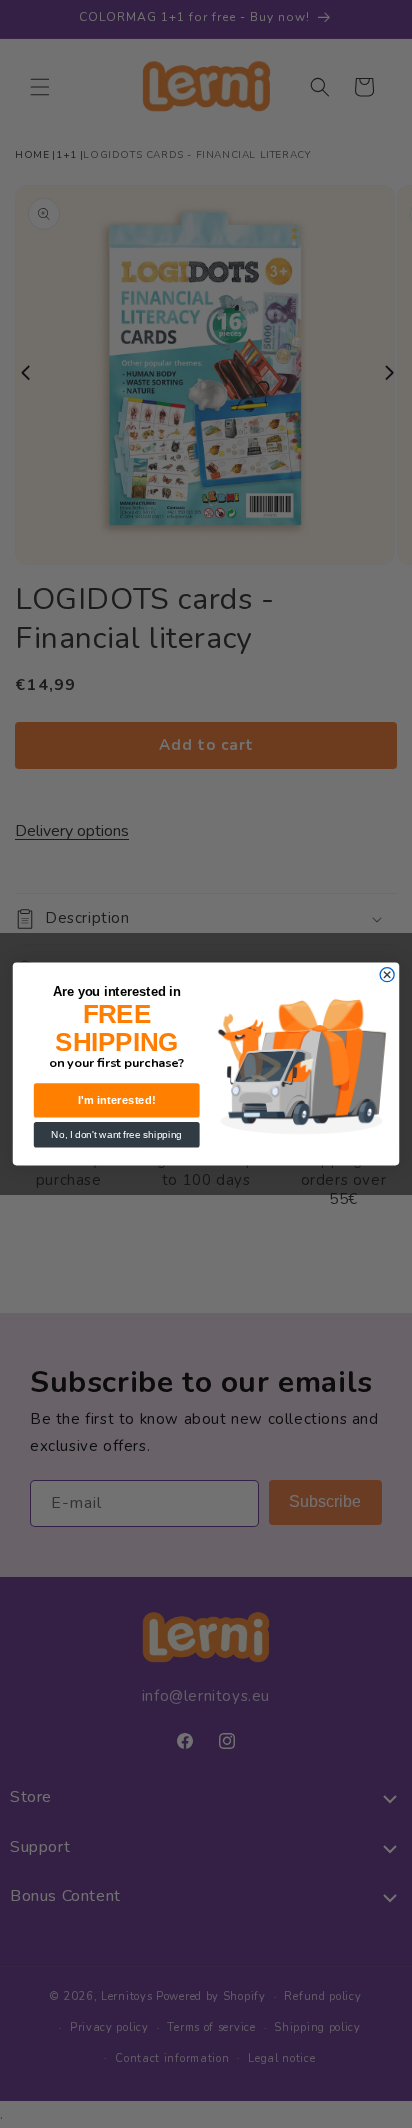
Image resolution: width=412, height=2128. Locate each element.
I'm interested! (117, 1100)
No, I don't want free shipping (116, 1134)
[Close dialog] (387, 975)
